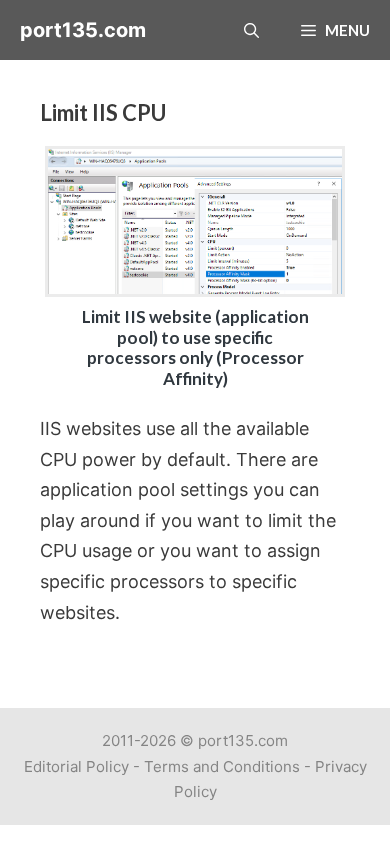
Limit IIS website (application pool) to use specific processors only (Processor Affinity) (195, 347)
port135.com (83, 30)
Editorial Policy (76, 766)
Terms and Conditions (222, 766)
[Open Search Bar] (251, 30)
